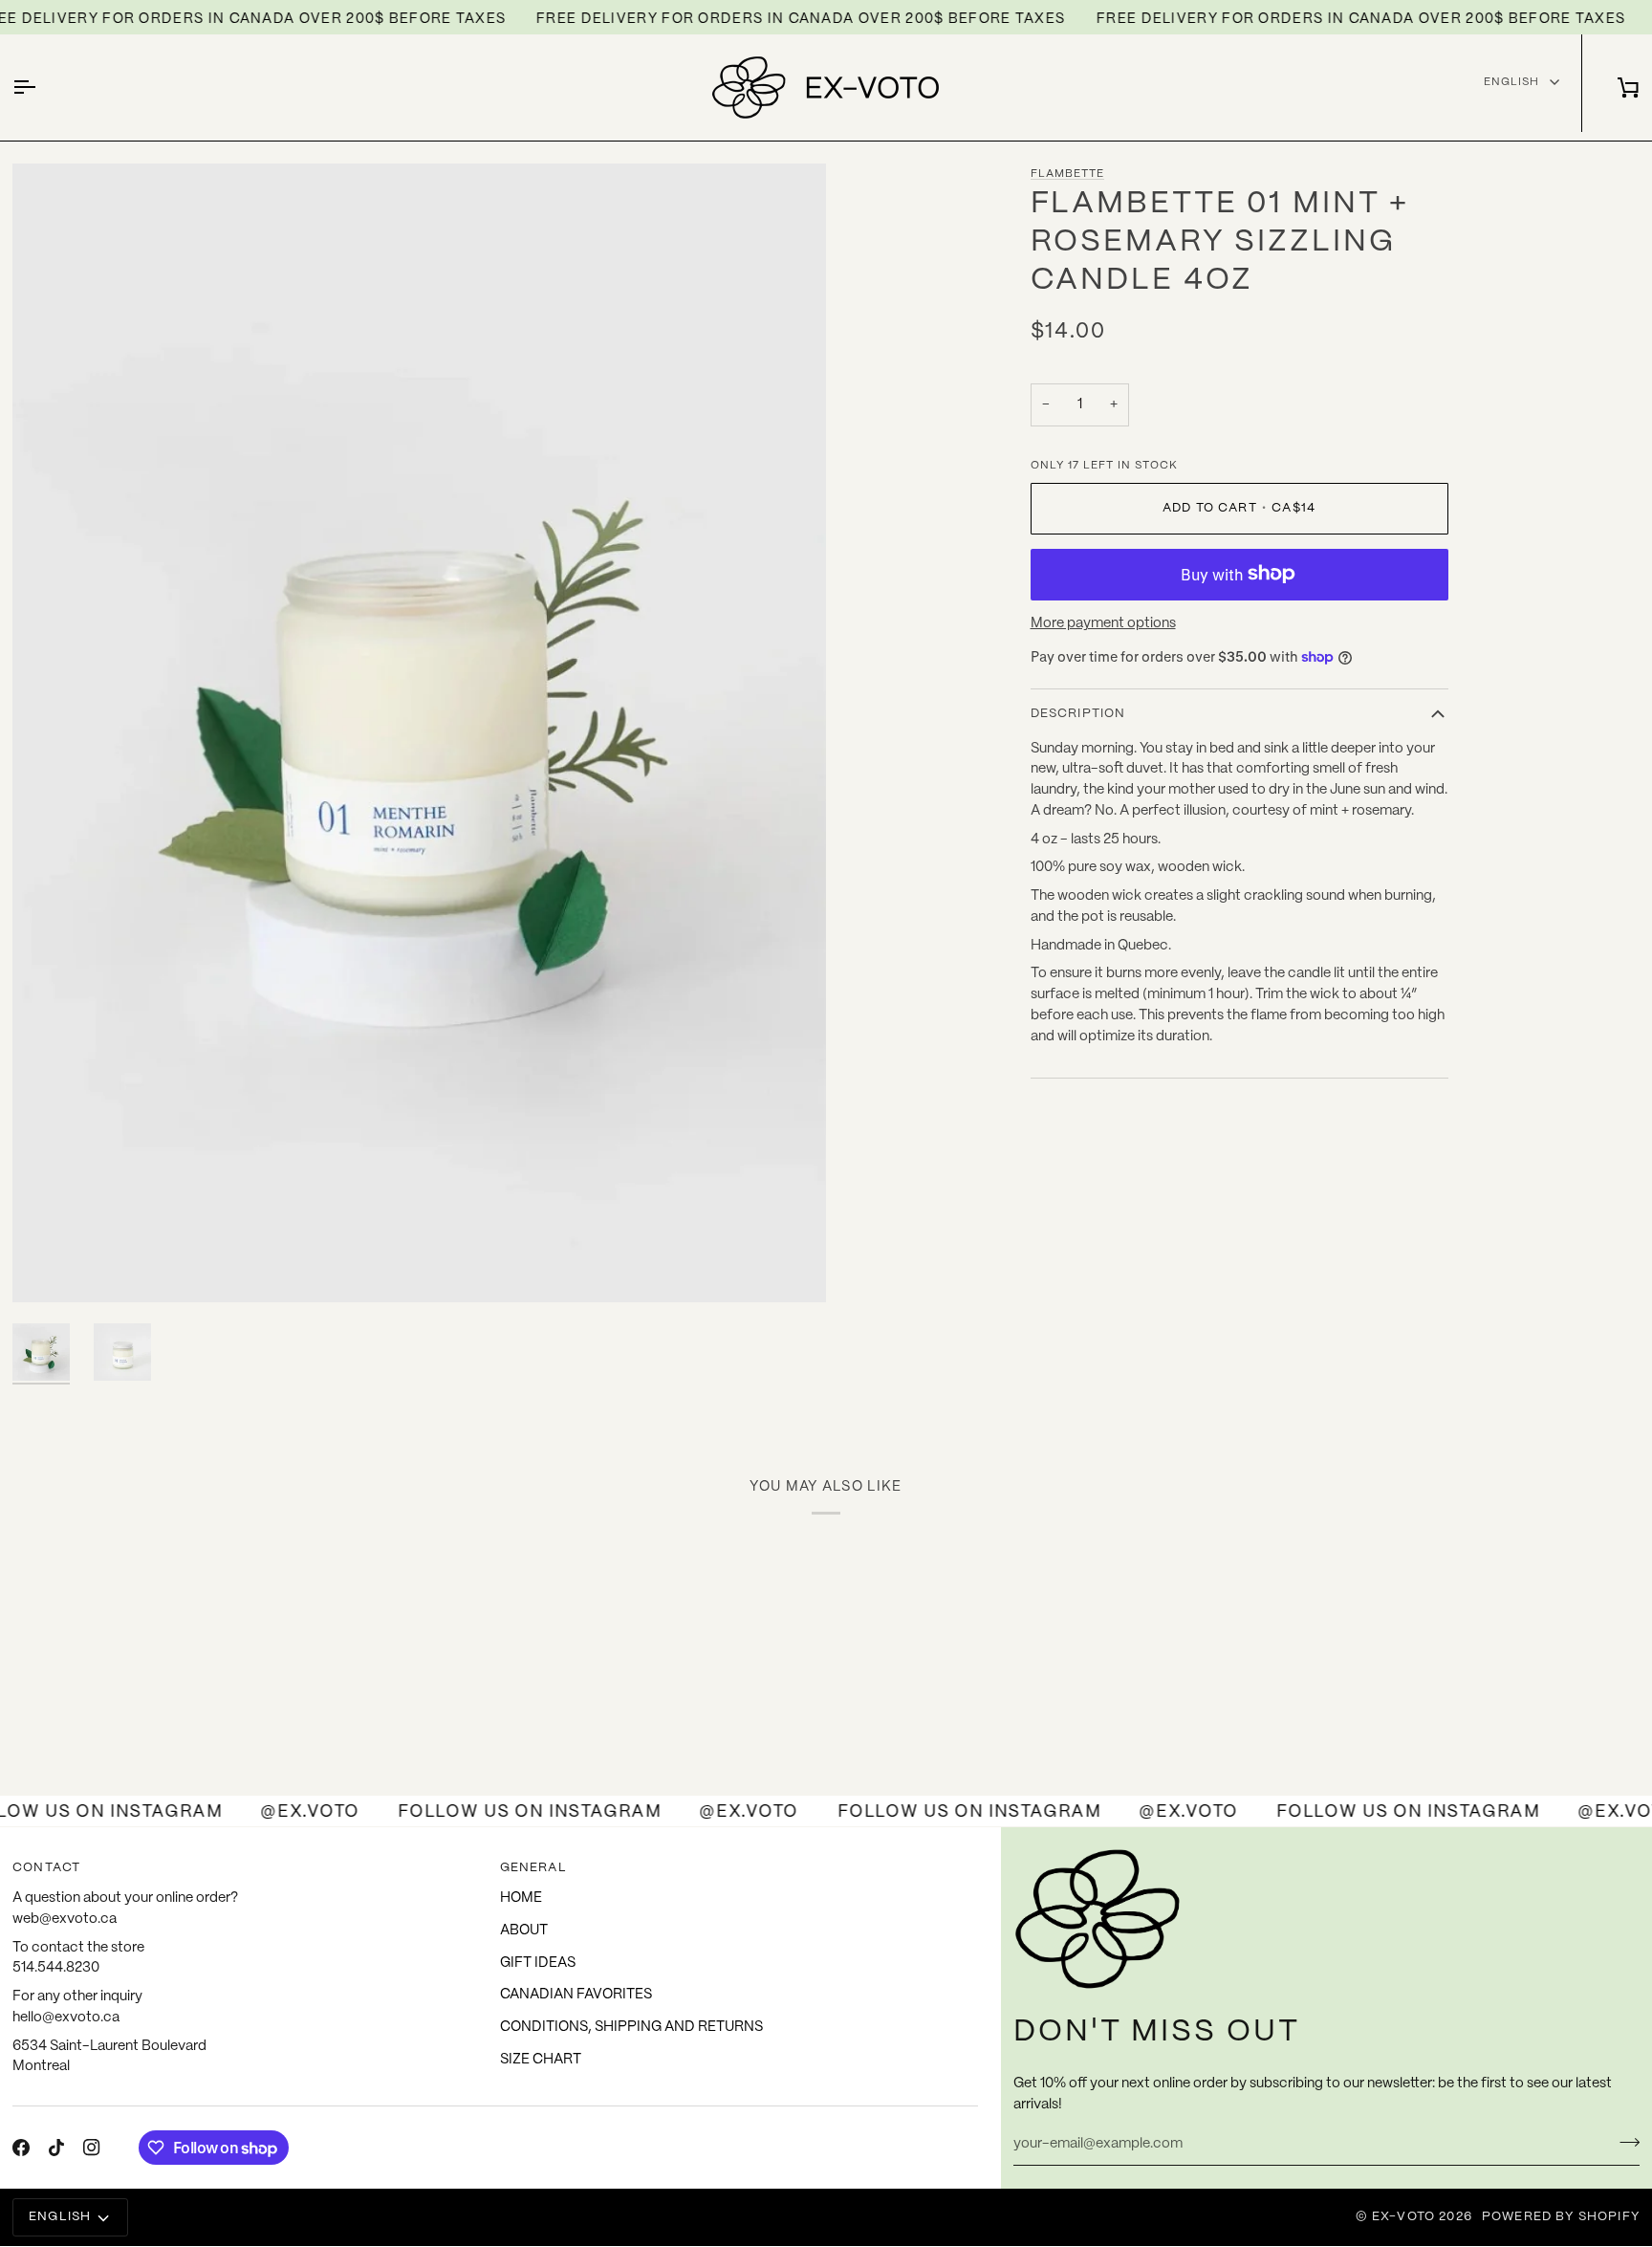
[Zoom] (48, 1266)
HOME (521, 1898)
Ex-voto (1403, 2217)
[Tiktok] (56, 2148)
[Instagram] (92, 2148)
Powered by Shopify (1561, 2217)
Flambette (1067, 174)
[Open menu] (41, 87)
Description (1078, 714)
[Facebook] (21, 2148)
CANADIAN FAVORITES (576, 1995)
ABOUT (524, 1931)
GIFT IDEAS (538, 1963)
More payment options (1103, 623)
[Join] (1624, 2142)
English (1511, 82)
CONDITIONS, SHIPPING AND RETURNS (631, 2027)
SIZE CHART (541, 2060)
